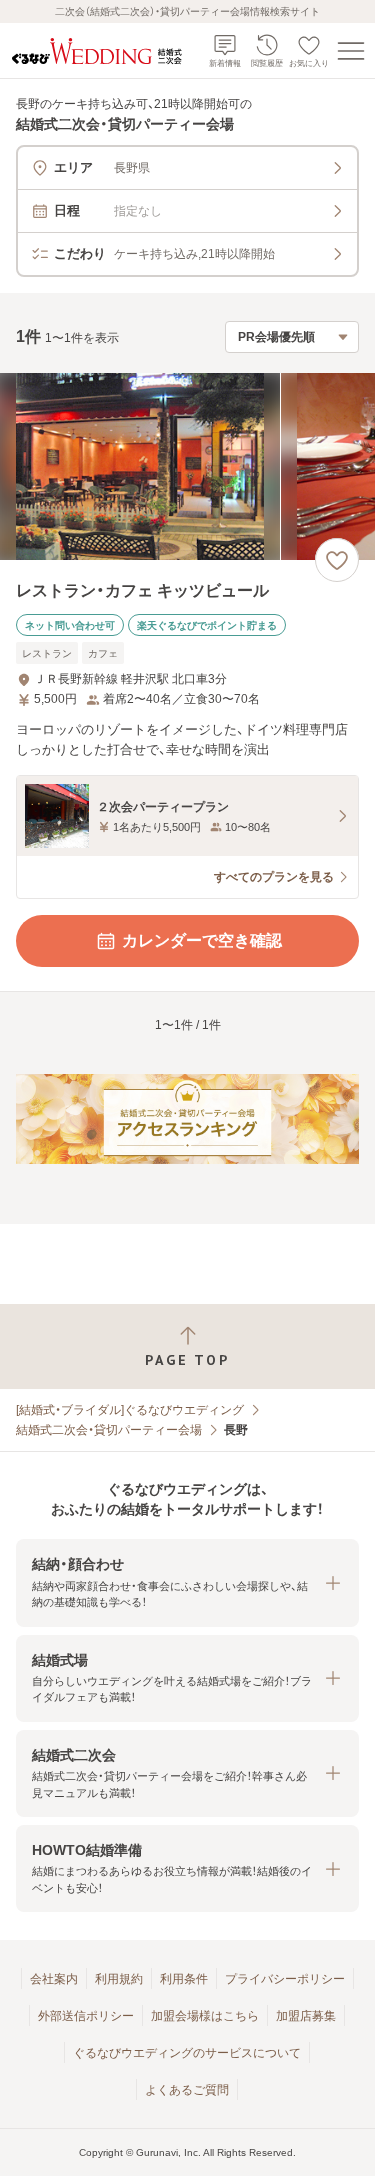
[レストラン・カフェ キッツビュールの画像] (187, 466)
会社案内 (54, 1979)
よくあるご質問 (187, 2090)
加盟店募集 (306, 2016)
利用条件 (184, 1979)
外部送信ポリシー (86, 2016)
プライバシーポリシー (285, 1979)
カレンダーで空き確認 (202, 940)
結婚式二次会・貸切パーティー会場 (109, 1430)
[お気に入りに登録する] (337, 560)
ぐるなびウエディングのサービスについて (187, 2053)
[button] (187, 1582)
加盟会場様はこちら (205, 2016)
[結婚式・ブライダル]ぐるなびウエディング (130, 1410)
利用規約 (119, 1979)
